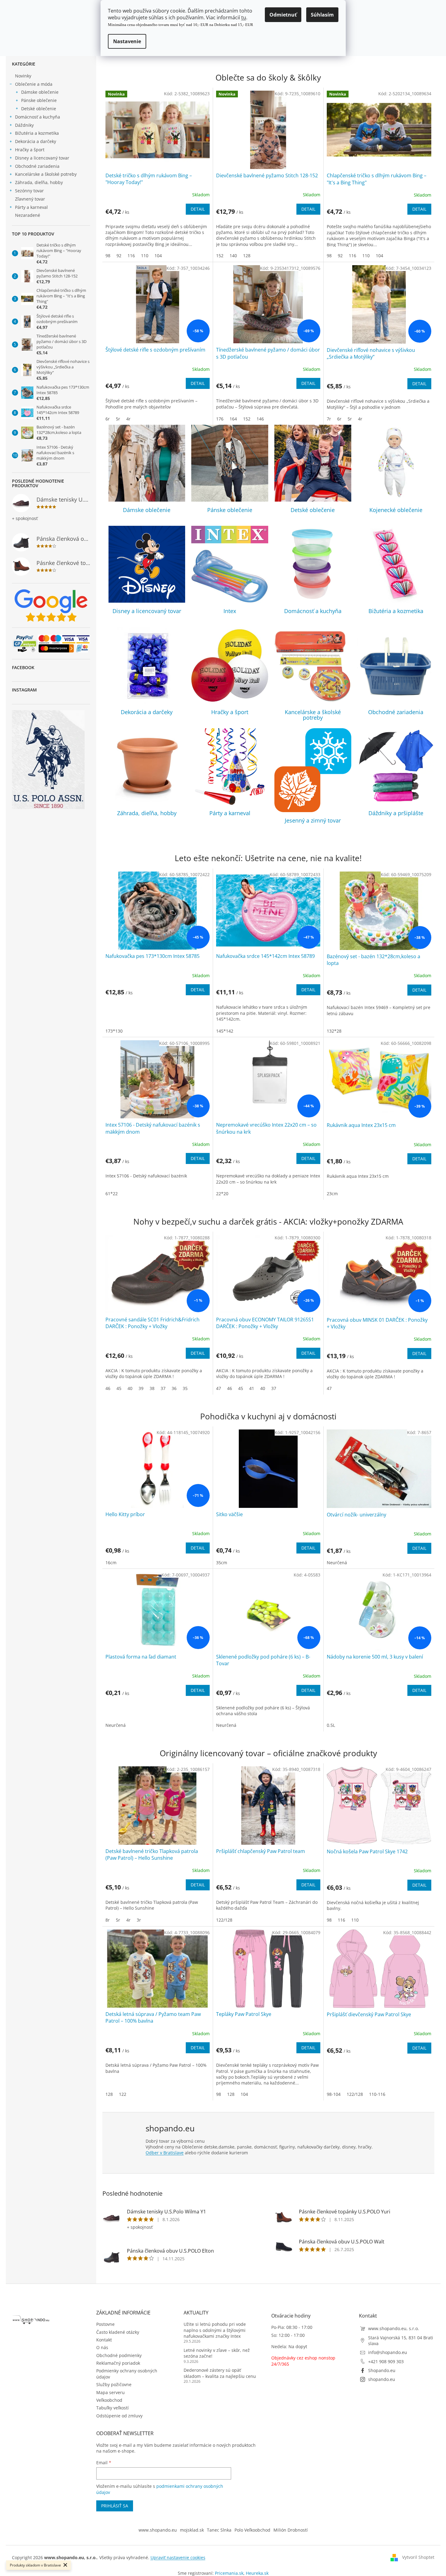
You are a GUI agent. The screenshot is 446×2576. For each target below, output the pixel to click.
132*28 (334, 1031)
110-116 (377, 2094)
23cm (332, 1194)
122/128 (224, 1920)
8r (108, 1920)
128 (247, 256)
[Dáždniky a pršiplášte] (396, 767)
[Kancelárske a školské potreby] (313, 666)
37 (163, 1388)
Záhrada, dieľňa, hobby (39, 182)
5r (118, 419)
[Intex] (230, 564)
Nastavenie (127, 41)
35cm (222, 1563)
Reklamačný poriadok (118, 2363)
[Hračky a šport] (230, 666)
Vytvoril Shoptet (418, 2557)
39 (141, 1388)
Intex (230, 611)
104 (158, 256)
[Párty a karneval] (230, 767)
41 (252, 1388)
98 (108, 256)
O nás (102, 2347)
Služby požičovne (114, 2384)
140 (233, 256)
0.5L (331, 1725)
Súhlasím (322, 15)
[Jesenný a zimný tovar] (313, 770)
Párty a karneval (31, 207)
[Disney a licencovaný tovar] (147, 564)
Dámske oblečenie (40, 92)
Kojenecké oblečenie (396, 510)
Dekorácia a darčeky (36, 141)
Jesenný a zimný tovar (313, 820)
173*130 (114, 1031)
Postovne (105, 2324)
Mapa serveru (111, 2392)
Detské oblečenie (39, 109)
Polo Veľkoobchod (252, 2530)
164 (233, 419)
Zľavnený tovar (30, 199)
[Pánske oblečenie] (230, 463)
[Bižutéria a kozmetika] (396, 564)
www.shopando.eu (158, 2530)
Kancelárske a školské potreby (46, 174)
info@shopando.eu (388, 2352)
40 (130, 1388)
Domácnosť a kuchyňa (38, 117)
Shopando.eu (382, 2370)
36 (174, 1388)
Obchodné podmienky (119, 2355)
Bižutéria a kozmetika (37, 133)
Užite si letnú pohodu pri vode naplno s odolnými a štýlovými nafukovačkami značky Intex (215, 2330)
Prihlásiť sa (115, 2506)
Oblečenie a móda (34, 84)
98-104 (334, 2094)
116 (131, 256)
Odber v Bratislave (165, 2153)
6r (108, 419)
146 (260, 419)
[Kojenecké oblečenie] (396, 463)
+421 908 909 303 (386, 2361)
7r (329, 419)
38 (152, 1388)
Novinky (23, 76)
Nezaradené (28, 215)
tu (244, 17)
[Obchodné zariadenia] (396, 666)
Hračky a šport (30, 150)
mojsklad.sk (192, 2530)
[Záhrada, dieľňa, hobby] (147, 767)
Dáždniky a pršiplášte (396, 813)
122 (123, 2094)
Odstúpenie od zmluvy (119, 2416)
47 (219, 1388)
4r (128, 419)
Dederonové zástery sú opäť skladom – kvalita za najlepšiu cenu (220, 2373)
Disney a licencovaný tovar (42, 158)
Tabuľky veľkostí (112, 2408)
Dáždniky (24, 125)
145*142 (225, 1031)
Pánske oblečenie (39, 100)
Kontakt (104, 2340)
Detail (198, 209)
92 (119, 256)
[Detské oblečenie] (313, 463)
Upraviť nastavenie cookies (178, 2557)
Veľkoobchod (109, 2400)
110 (145, 256)
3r (139, 1920)
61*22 (112, 1194)
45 (119, 1388)
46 (108, 1388)
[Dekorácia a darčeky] (147, 666)
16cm (111, 1563)
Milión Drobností (291, 2530)
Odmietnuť (283, 15)
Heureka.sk (257, 2573)
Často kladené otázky (118, 2332)
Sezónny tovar (29, 191)
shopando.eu (382, 2379)
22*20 (222, 1194)
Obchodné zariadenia (37, 166)
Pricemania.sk (229, 2573)
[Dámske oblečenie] (147, 463)
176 (220, 419)
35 (185, 1388)
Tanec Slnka (219, 2530)
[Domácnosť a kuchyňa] (313, 564)
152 (220, 256)
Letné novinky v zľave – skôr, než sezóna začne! (217, 2353)
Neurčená (337, 1563)
